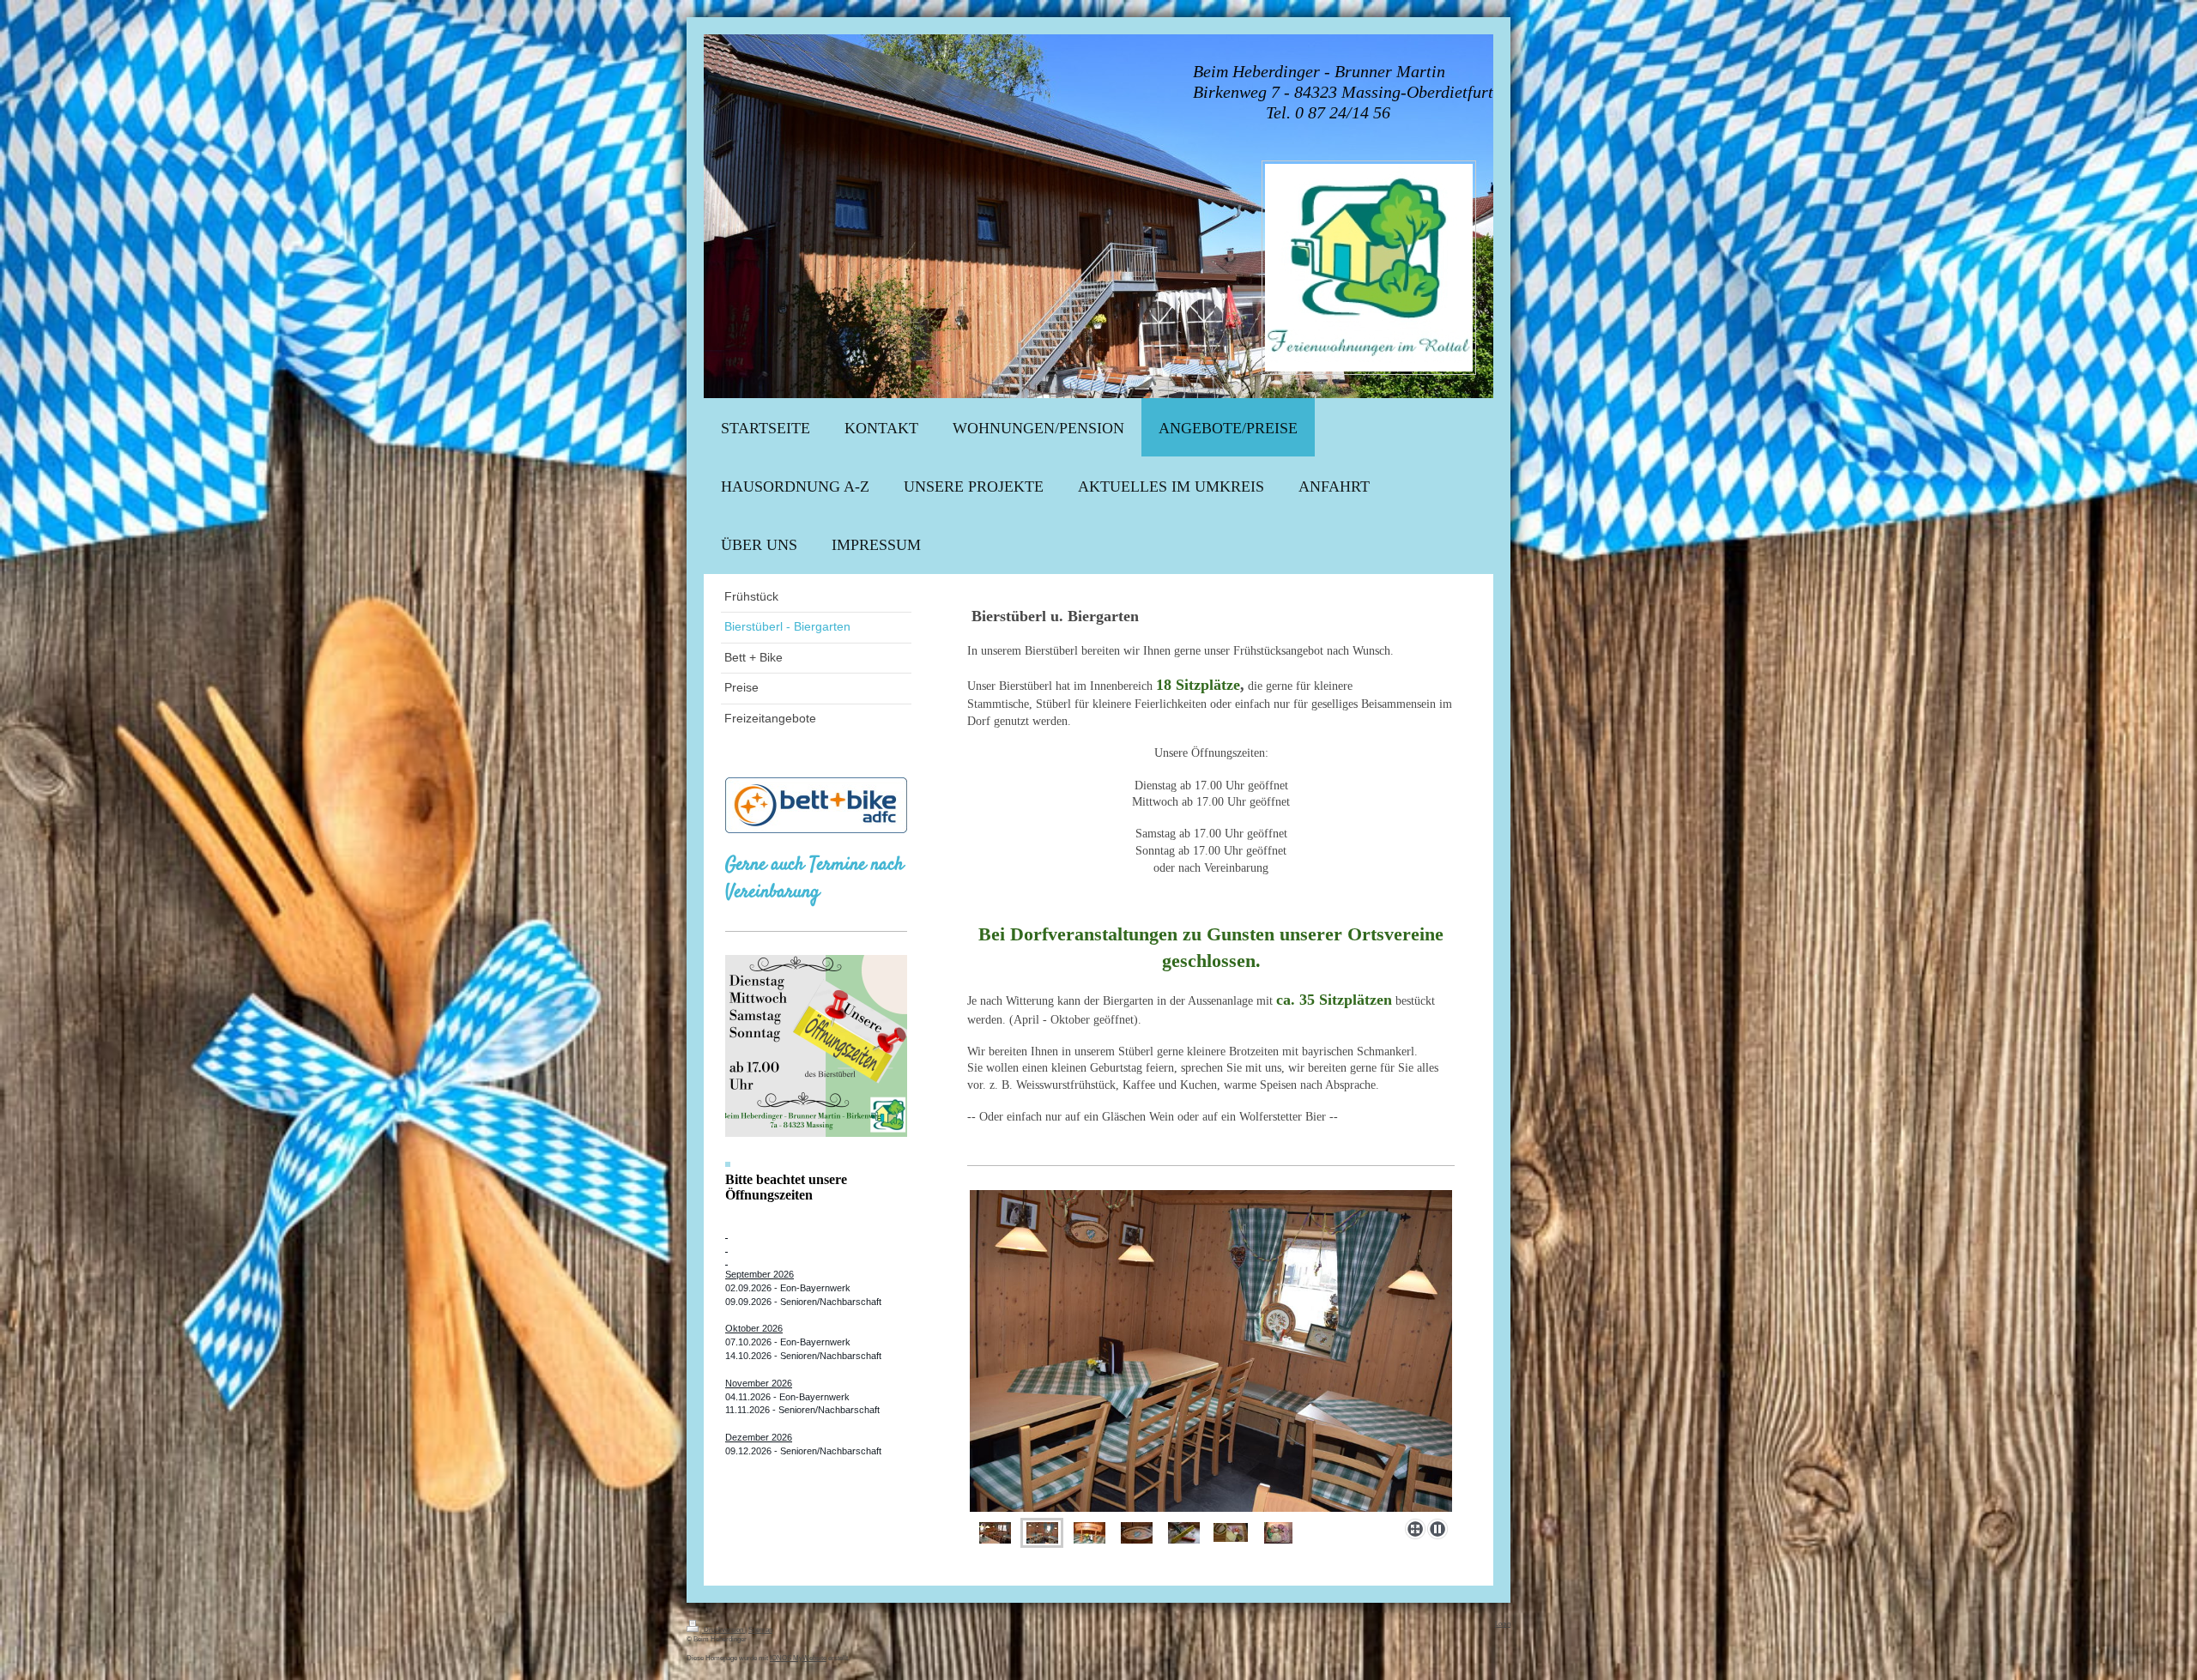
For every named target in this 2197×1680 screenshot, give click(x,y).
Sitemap (760, 1630)
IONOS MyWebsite (798, 1658)
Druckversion (723, 1630)
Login (1503, 1624)
